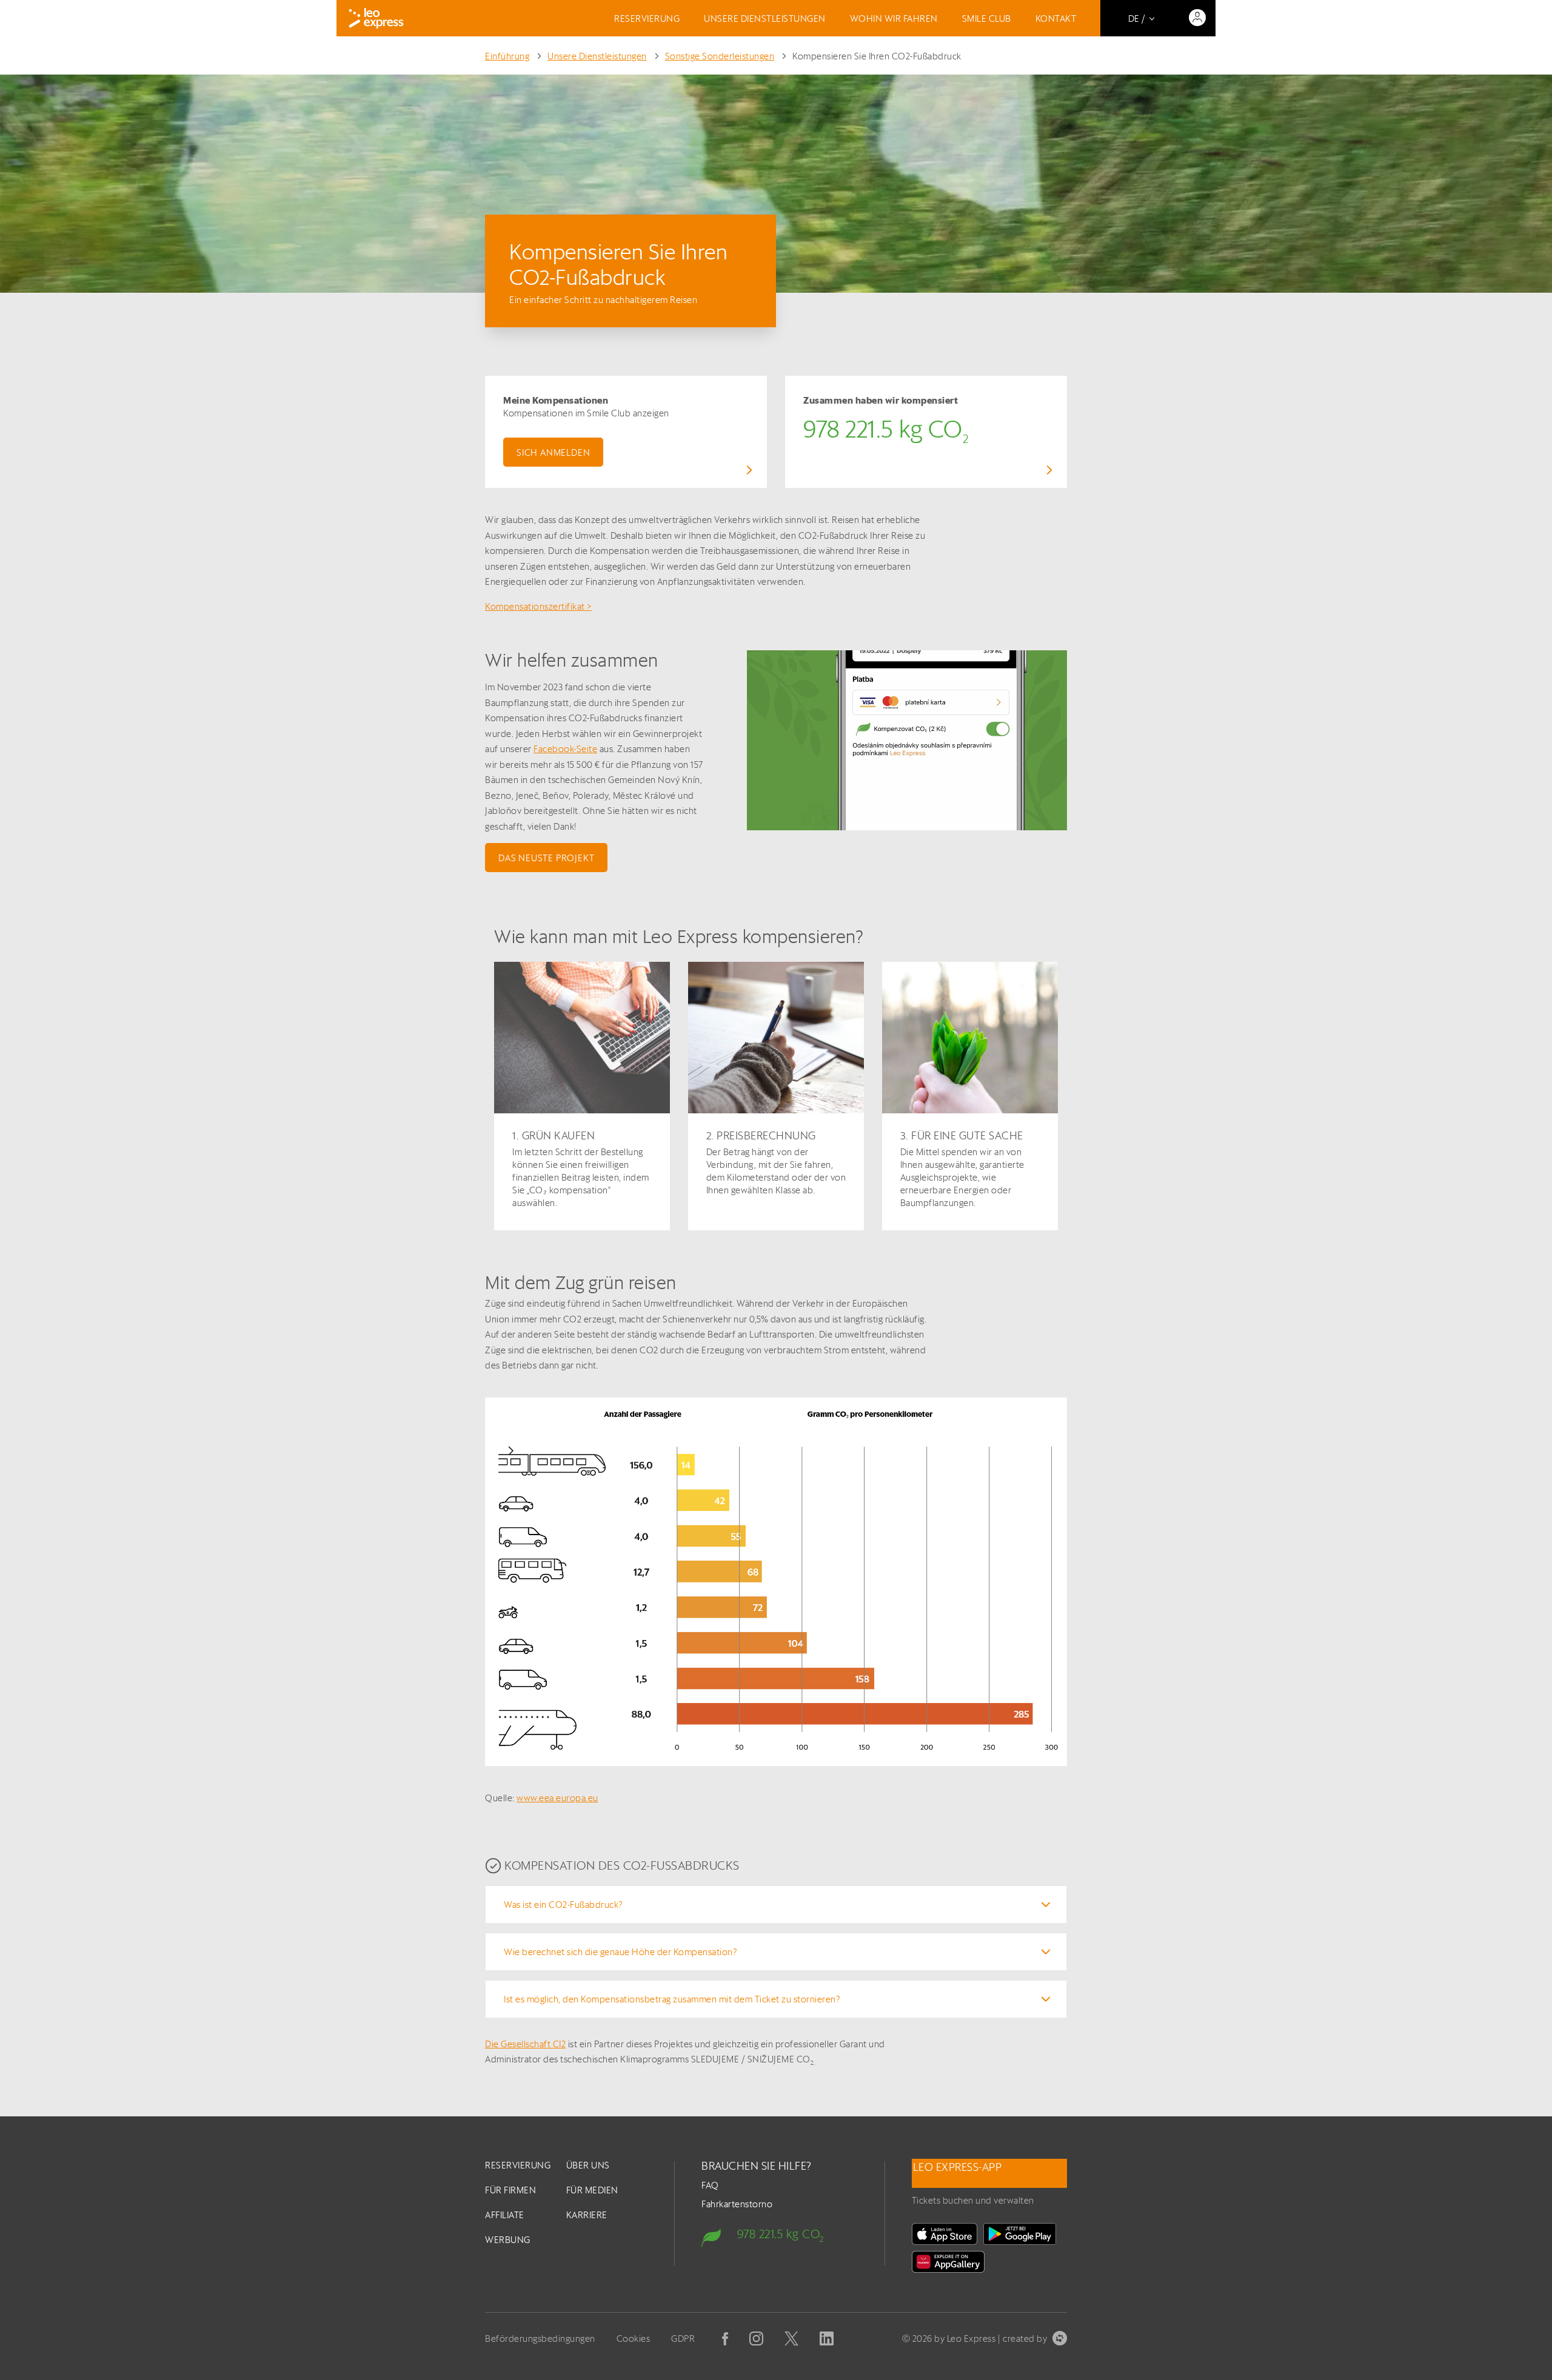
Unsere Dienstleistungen (765, 18)
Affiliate (505, 2215)
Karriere (587, 2215)
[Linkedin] (827, 2338)
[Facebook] (725, 2339)
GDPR (683, 2338)
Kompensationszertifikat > (539, 606)
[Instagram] (756, 2338)
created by (1025, 2338)
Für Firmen (510, 2190)
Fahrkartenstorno (737, 2204)
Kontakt (1056, 18)
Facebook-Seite (565, 749)
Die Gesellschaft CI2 (525, 2044)
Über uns (588, 2165)
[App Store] (945, 2234)
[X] (791, 2338)
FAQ (710, 2185)
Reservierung (647, 18)
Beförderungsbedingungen (540, 2338)
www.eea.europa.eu (557, 1798)
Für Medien (592, 2190)
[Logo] (376, 18)
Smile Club (987, 18)
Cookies (634, 2338)
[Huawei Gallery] (948, 2262)
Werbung (508, 2240)
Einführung (507, 56)
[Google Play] (1020, 2234)
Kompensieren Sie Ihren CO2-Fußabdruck (877, 56)
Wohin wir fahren (894, 18)
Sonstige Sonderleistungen (720, 56)
